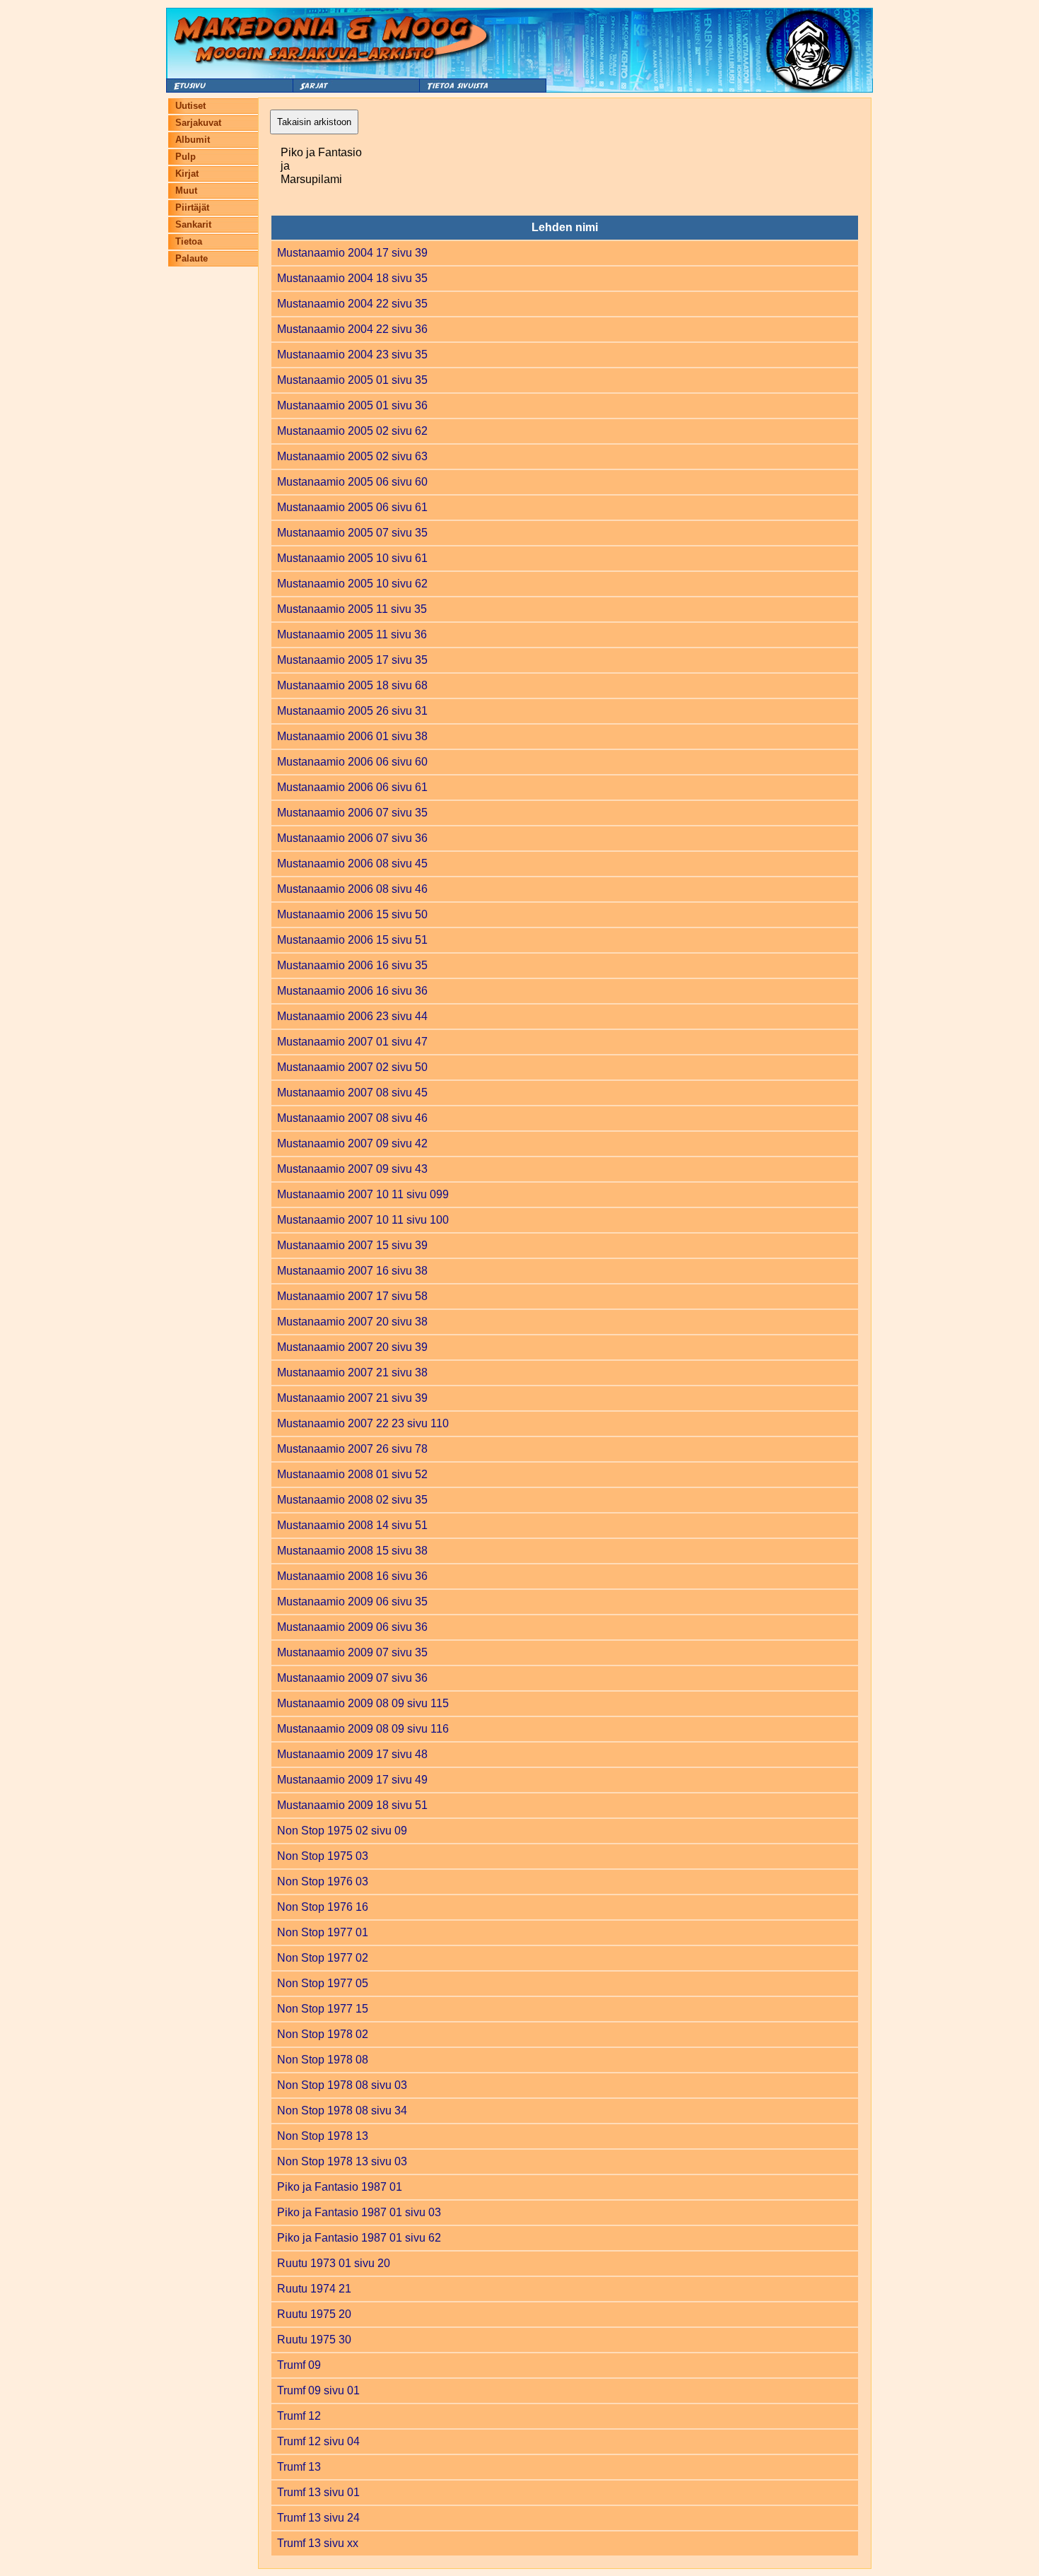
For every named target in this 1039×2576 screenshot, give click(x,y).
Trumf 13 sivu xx (318, 2543)
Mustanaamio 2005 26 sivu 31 (352, 711)
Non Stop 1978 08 (323, 2060)
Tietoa (189, 241)
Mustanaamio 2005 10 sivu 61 (352, 558)
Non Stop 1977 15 (323, 2009)
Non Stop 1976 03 (323, 1881)
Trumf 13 (299, 2467)
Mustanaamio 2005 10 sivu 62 (352, 584)
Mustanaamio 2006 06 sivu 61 (352, 787)
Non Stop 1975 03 (323, 1856)
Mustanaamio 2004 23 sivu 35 (352, 355)
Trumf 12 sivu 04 (318, 2441)
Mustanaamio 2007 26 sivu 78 (352, 1449)
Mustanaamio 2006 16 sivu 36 (352, 991)
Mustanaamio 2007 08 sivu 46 (352, 1118)
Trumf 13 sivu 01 (318, 2492)
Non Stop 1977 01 (323, 1932)
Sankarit (193, 224)
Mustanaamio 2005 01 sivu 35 (352, 380)
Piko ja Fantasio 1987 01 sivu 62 (359, 2238)
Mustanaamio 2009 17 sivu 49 (352, 1780)
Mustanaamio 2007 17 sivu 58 (352, 1296)
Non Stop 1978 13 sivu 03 (342, 2161)
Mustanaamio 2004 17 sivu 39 (352, 253)
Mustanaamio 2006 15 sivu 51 (352, 940)
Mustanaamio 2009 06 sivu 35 (352, 1602)
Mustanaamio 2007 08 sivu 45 (352, 1093)
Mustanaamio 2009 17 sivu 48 (352, 1754)
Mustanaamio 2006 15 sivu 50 (352, 914)
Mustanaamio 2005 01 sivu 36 (352, 405)
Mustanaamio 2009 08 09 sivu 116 (363, 1729)
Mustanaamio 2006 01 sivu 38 (352, 736)
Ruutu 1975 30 (314, 2340)
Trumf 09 (299, 2365)
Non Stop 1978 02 (323, 2034)
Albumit (193, 140)
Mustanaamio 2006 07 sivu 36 (352, 838)
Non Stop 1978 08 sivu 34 (342, 2110)
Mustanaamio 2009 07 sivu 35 (352, 1652)
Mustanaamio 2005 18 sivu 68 (352, 685)
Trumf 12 (299, 2416)
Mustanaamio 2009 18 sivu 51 (352, 1805)
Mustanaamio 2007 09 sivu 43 (352, 1169)
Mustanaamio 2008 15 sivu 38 (352, 1551)
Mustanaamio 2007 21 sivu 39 (352, 1398)
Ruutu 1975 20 (314, 2314)
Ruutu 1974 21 (314, 2289)
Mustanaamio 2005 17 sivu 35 (352, 660)
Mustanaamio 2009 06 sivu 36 (352, 1627)
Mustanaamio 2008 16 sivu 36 (352, 1576)
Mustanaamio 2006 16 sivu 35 (352, 965)
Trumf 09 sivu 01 (318, 2390)
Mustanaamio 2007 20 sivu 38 (352, 1322)
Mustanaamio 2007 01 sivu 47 (352, 1042)
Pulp (186, 157)
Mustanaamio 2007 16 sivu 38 (352, 1271)
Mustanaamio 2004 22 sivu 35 (352, 304)
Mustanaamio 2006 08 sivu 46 (352, 889)
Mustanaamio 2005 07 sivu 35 (352, 533)
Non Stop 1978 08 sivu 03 (342, 2085)
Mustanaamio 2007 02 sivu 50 (352, 1067)
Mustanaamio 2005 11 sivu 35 (352, 609)
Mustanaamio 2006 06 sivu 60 (352, 762)
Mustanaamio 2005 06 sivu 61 (352, 507)
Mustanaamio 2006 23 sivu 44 (352, 1016)
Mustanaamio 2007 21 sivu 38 (352, 1372)
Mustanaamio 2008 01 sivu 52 (352, 1474)
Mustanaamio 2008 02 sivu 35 (352, 1500)
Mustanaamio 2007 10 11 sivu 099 (363, 1194)
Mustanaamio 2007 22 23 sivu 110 (363, 1423)
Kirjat (187, 174)
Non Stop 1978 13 (323, 2136)
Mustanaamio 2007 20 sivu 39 (352, 1347)
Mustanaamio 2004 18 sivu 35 (352, 278)
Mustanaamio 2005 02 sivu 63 (352, 456)
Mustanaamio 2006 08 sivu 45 (352, 863)
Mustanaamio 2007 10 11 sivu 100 (363, 1220)
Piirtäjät (192, 207)
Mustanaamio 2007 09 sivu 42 (352, 1143)
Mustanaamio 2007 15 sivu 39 (352, 1245)
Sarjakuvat (198, 123)
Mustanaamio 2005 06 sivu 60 (352, 482)
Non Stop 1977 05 (323, 1983)
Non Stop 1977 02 (323, 1958)
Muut (186, 191)
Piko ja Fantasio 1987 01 (340, 2187)
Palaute (192, 258)
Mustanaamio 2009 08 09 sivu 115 (363, 1703)
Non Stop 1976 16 (323, 1907)
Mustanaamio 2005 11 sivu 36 (352, 634)
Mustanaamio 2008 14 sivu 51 (352, 1525)
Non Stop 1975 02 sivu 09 (342, 1831)
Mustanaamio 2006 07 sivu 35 (352, 813)
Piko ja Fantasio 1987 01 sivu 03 (359, 2212)
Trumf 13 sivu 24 (318, 2518)
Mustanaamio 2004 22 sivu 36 (352, 329)
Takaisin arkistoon (314, 122)
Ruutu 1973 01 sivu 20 (334, 2263)
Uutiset (190, 106)
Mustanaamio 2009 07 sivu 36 (352, 1678)
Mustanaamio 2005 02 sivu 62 (352, 431)
